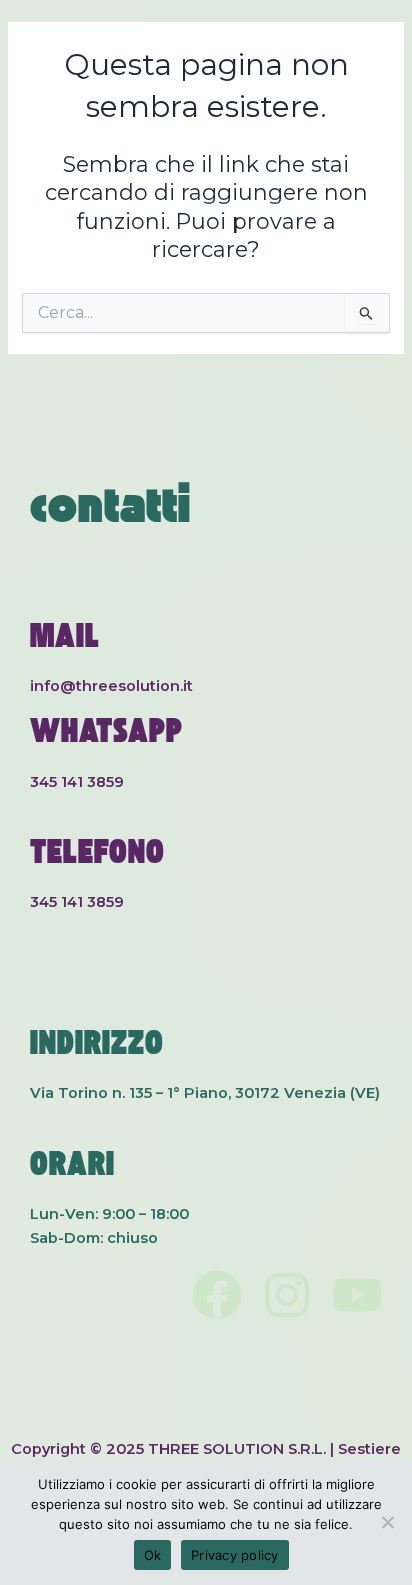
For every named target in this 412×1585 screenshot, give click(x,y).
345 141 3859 (77, 782)
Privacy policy (235, 1555)
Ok (153, 1555)
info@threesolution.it (111, 686)
